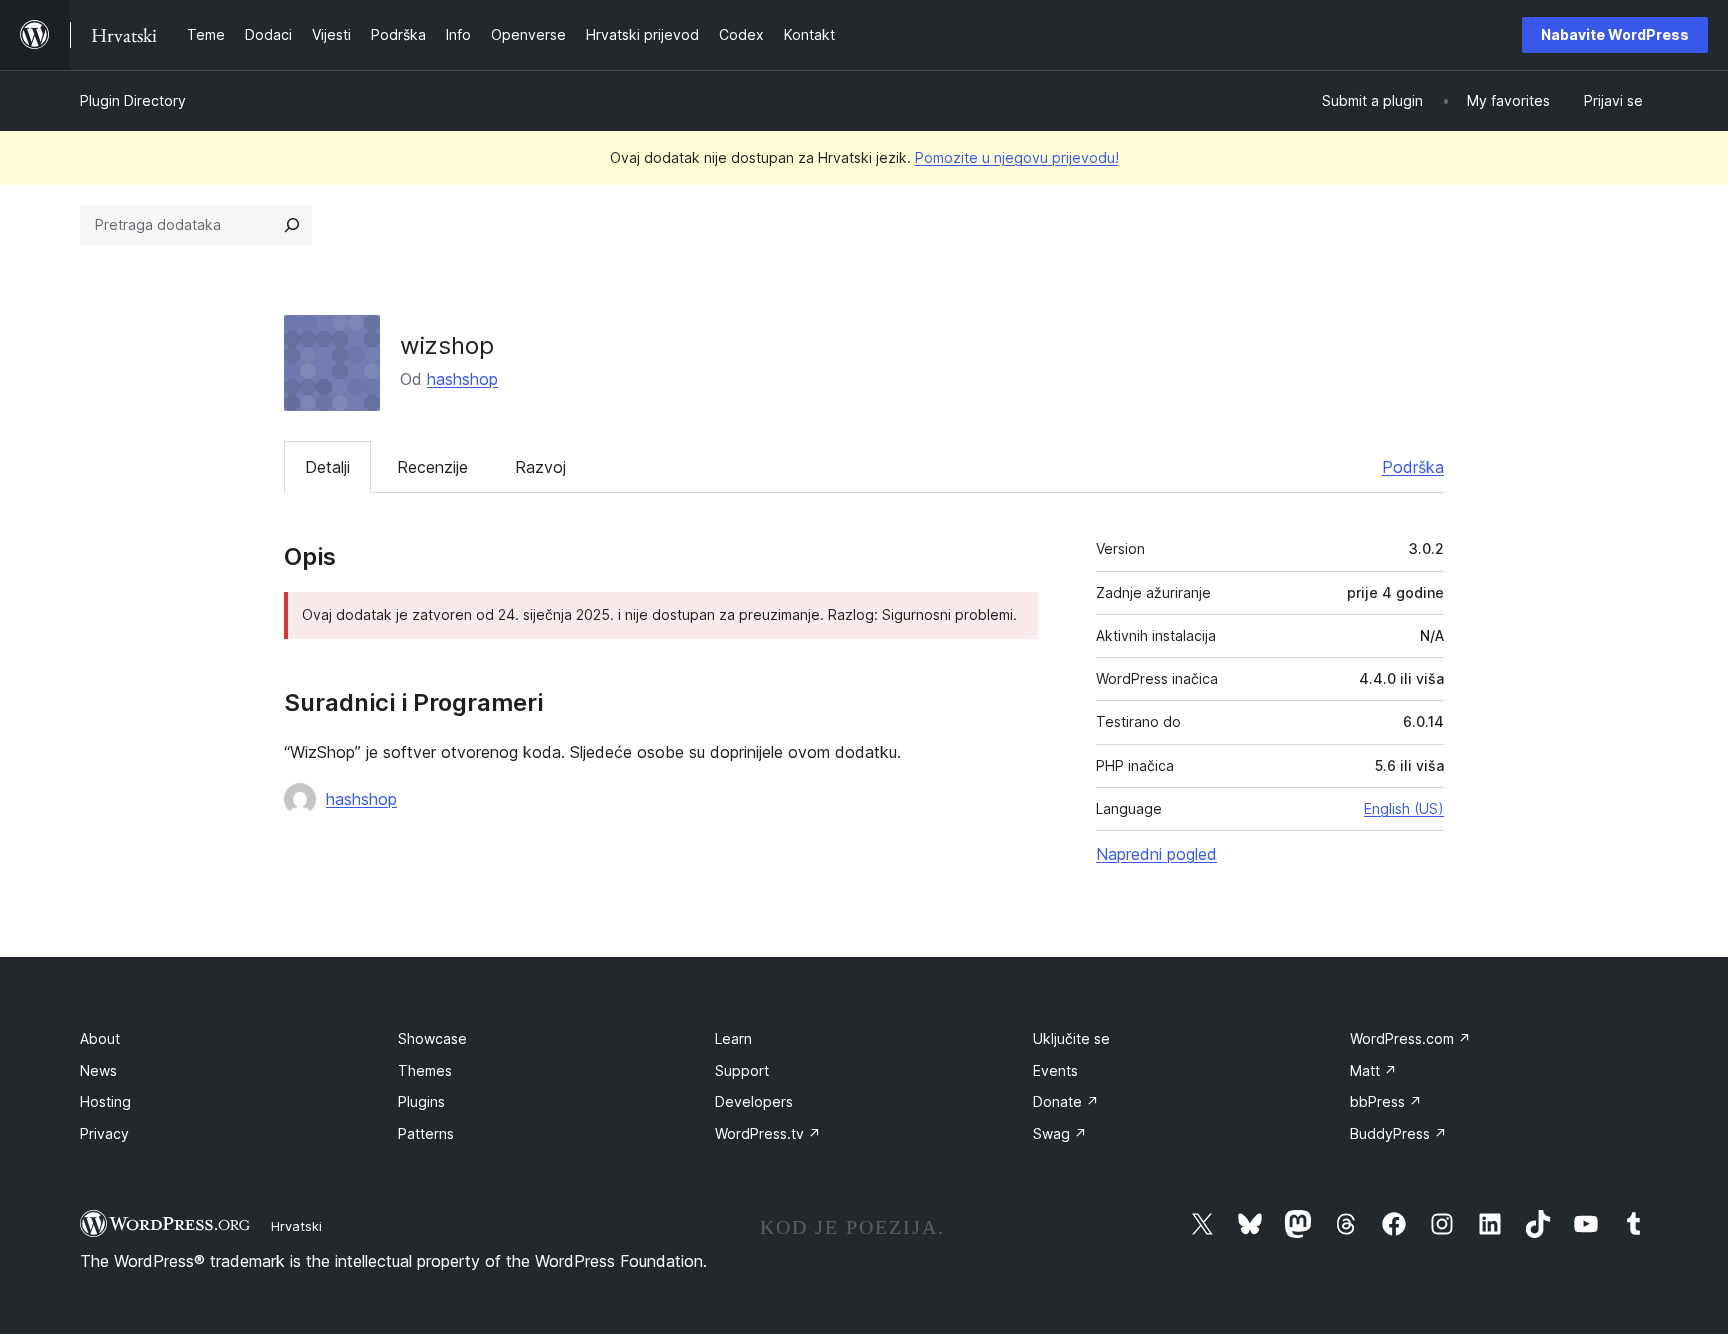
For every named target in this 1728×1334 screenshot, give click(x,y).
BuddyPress (1398, 1133)
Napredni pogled (1156, 854)
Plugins (421, 1101)
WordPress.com (1410, 1038)
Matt (1373, 1070)
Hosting (105, 1101)
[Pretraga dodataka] (292, 225)
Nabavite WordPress (1615, 34)
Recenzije (432, 467)
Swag (1060, 1133)
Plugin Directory (133, 100)
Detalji (327, 467)
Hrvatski (296, 1226)
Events (1055, 1070)
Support (742, 1070)
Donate (1066, 1101)
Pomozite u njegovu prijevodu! (1017, 157)
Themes (425, 1070)
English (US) (1404, 808)
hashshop (462, 379)
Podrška (1413, 467)
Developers (754, 1101)
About (100, 1038)
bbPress (1386, 1101)
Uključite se (1071, 1038)
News (98, 1070)
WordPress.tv (768, 1133)
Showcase (432, 1038)
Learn (733, 1038)
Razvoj (540, 467)
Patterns (426, 1133)
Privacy (104, 1133)
